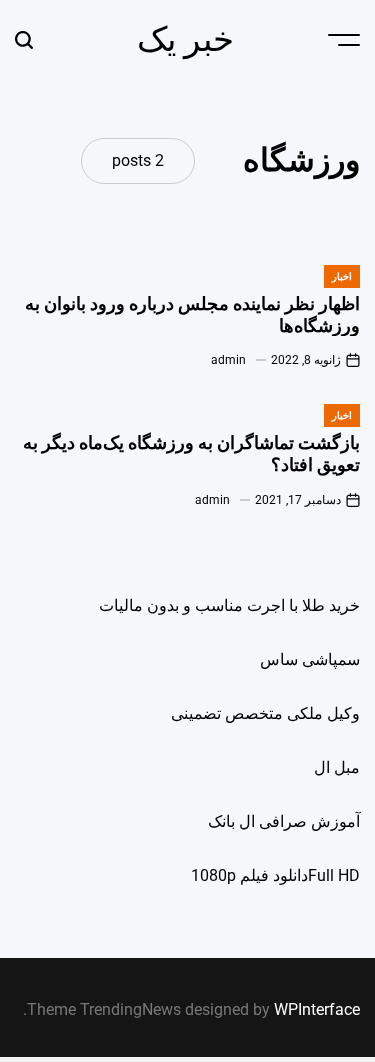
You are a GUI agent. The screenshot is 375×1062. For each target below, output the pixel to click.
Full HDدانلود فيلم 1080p (275, 875)
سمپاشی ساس (310, 659)
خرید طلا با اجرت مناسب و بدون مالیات (229, 605)
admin (228, 360)
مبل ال (337, 767)
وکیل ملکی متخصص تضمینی (265, 713)
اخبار (342, 276)
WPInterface (317, 1009)
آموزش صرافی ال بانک (284, 821)
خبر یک (185, 39)
